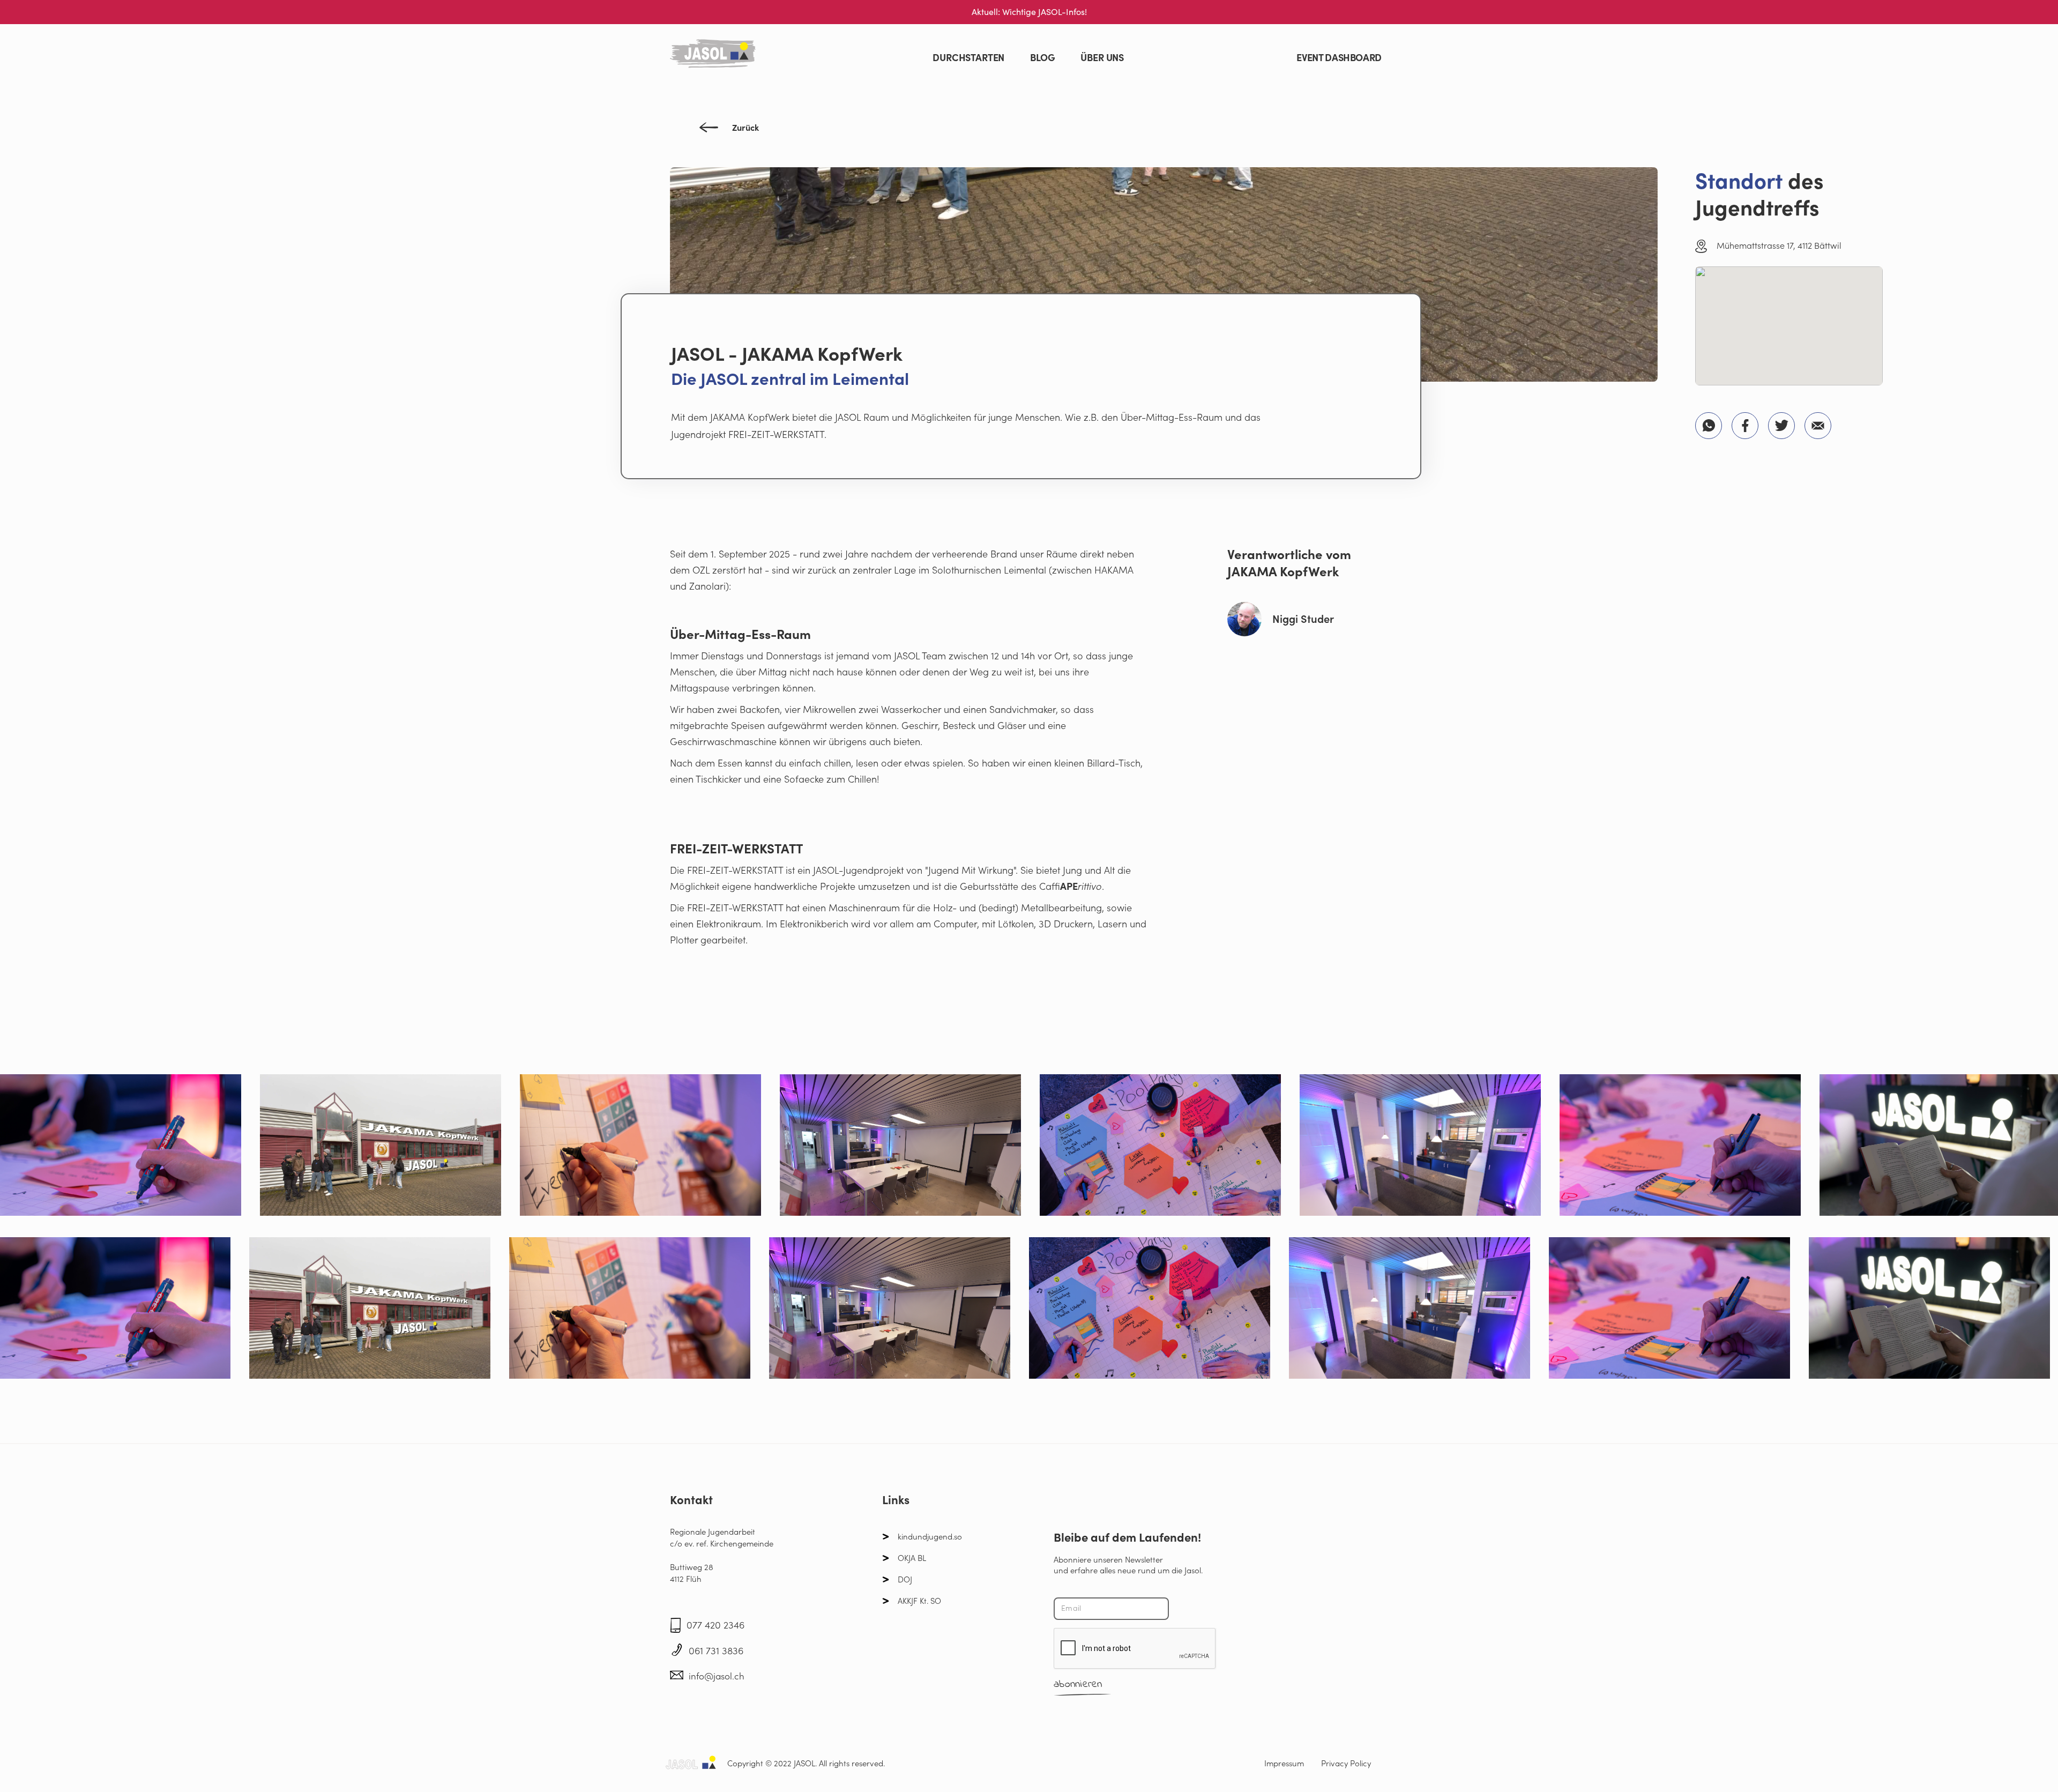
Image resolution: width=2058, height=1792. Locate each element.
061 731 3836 (716, 1651)
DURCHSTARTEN (968, 58)
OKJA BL (912, 1558)
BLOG (1042, 58)
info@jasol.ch (717, 1676)
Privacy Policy (1346, 1763)
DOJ (905, 1579)
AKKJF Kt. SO (919, 1601)
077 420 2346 (715, 1625)
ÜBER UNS (1102, 58)
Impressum (1284, 1763)
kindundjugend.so (930, 1537)
